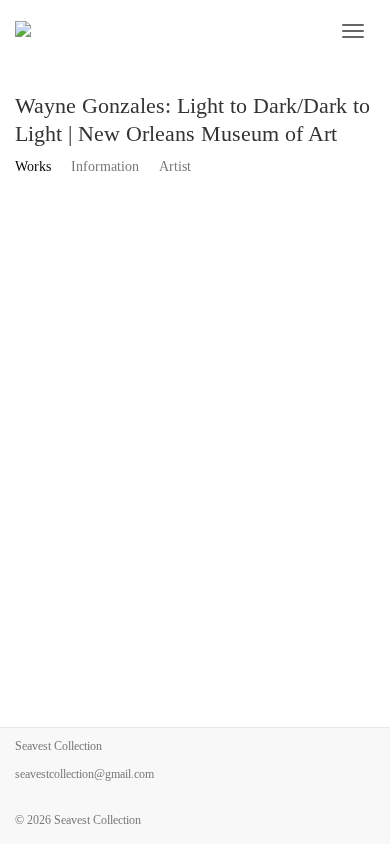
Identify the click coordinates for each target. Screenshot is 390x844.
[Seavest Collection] (149, 31)
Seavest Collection (97, 820)
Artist (175, 166)
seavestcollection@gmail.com (84, 774)
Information (105, 166)
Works (33, 166)
